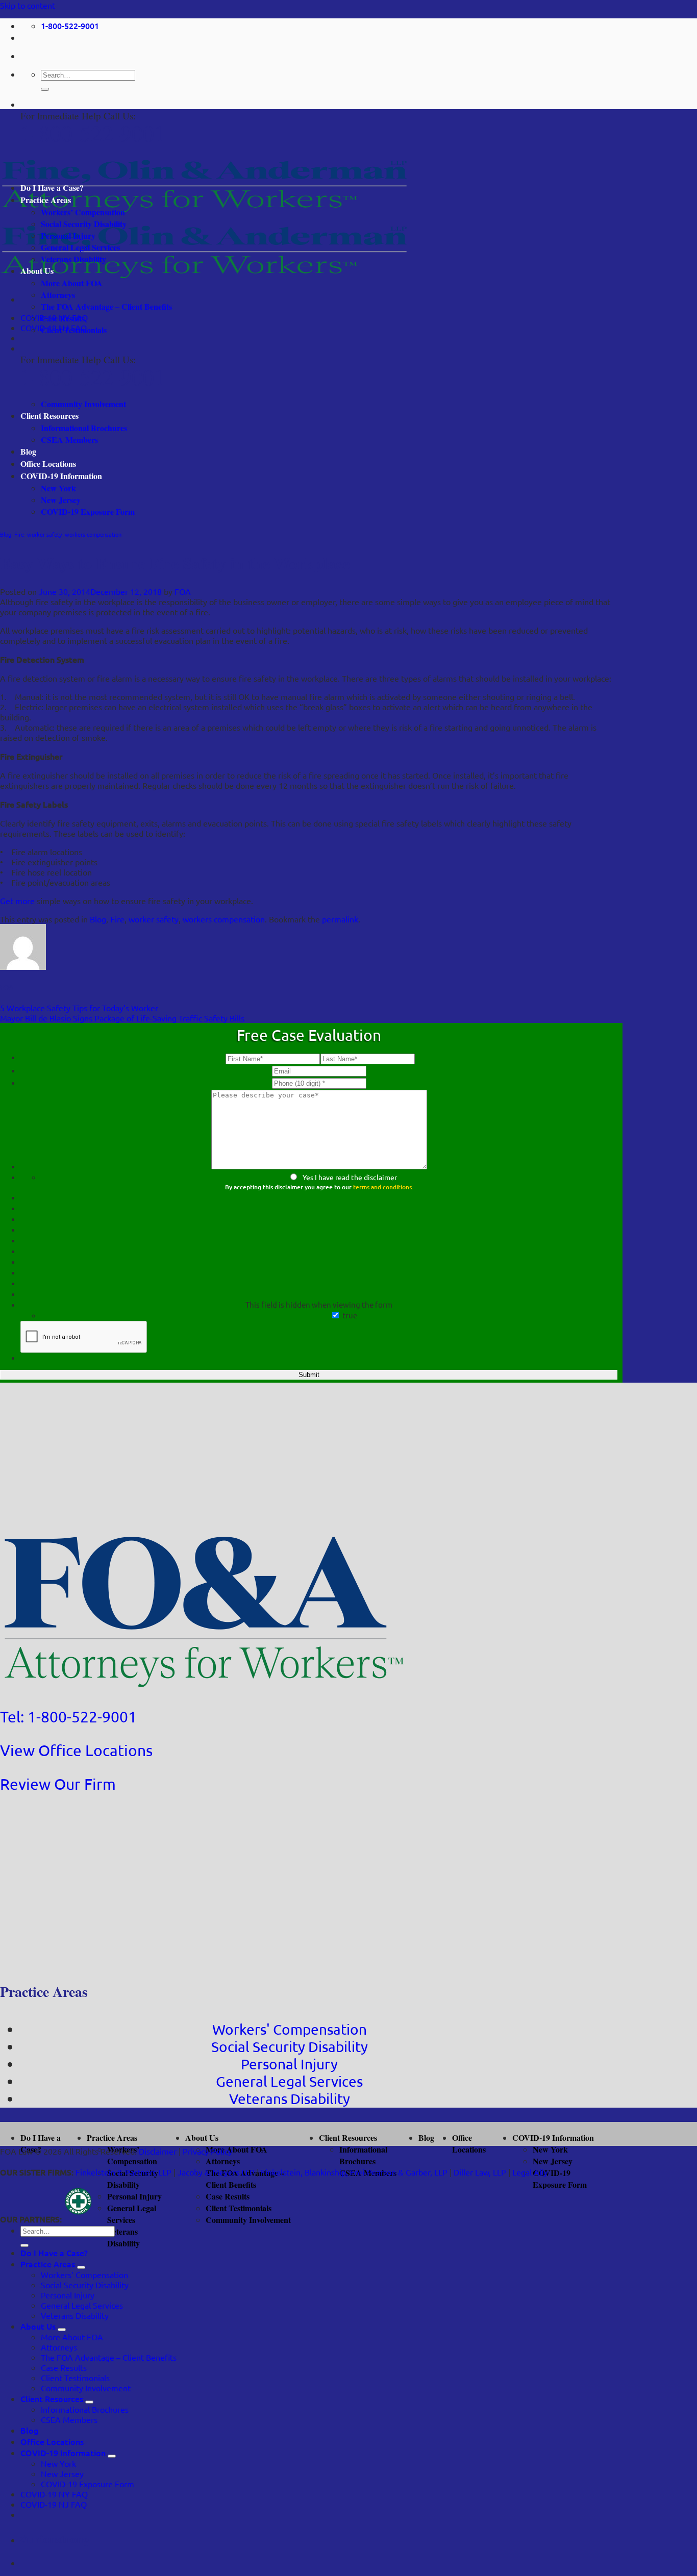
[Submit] (45, 89)
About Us (37, 271)
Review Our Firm (58, 1784)
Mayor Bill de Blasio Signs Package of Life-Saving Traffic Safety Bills (122, 1018)
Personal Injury (68, 235)
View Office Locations (76, 1750)
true (350, 1315)
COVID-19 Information (61, 476)
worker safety (44, 534)
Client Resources (49, 416)
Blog (28, 451)
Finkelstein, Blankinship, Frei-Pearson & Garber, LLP (354, 2172)
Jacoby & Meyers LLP (216, 2172)
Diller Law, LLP (480, 2172)
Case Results (63, 318)
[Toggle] (81, 2267)
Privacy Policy (207, 2151)
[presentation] (84, 1337)
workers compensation (93, 534)
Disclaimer (158, 2151)
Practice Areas (46, 200)
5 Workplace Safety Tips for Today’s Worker (79, 1008)
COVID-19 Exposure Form (88, 511)
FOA (183, 591)
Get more (17, 901)
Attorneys (58, 295)
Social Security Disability (84, 224)
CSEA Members (69, 440)
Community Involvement (83, 404)
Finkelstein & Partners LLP (123, 2172)
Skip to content (28, 5)
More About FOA (72, 283)
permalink (340, 919)
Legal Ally (530, 2172)
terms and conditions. (383, 1187)
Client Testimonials (74, 330)
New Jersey (61, 500)
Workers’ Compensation (83, 212)
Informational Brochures (84, 428)
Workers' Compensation (290, 2029)
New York (58, 488)
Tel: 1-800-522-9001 (68, 1717)
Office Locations (48, 464)
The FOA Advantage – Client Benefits (106, 306)
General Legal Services (80, 247)
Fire (19, 534)
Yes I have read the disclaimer (350, 1177)
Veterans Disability (73, 259)
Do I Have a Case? (52, 187)
